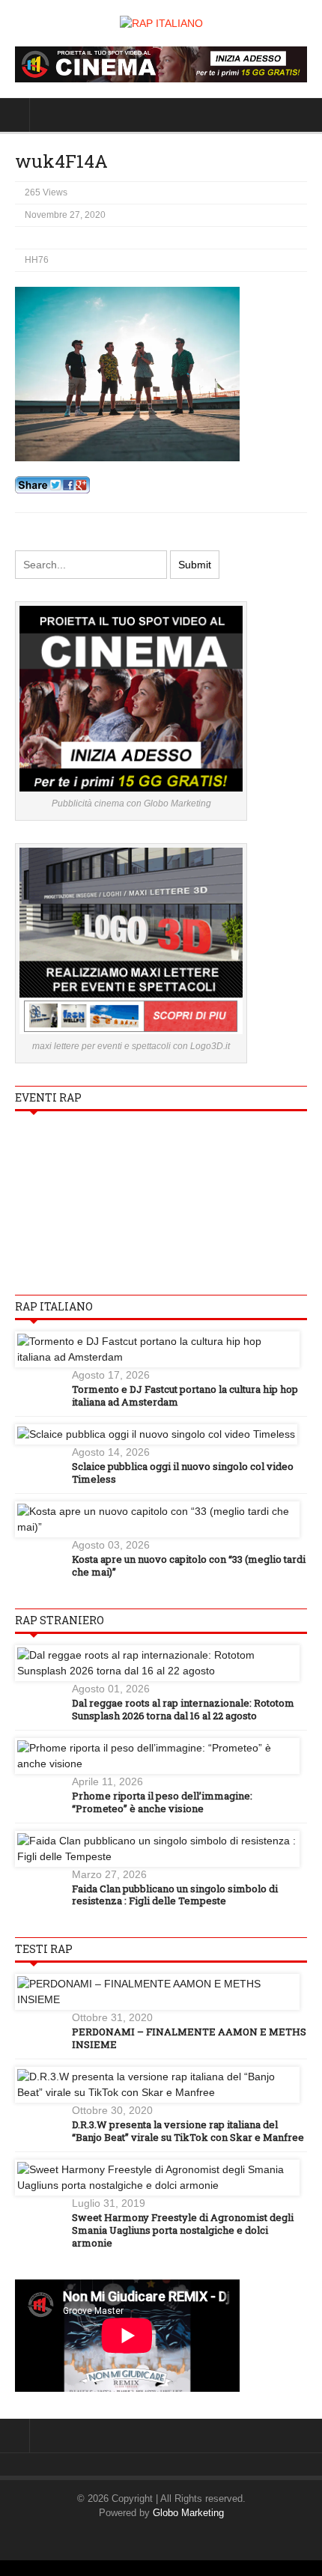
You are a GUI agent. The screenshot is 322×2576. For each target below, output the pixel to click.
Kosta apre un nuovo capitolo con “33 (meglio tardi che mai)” (189, 1565)
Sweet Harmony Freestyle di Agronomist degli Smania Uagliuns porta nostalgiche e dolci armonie (183, 2230)
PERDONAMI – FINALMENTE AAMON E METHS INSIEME (189, 2038)
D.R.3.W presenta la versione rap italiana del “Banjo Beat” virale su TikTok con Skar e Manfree (188, 2131)
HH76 (37, 260)
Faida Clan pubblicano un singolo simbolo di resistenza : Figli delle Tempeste (175, 1895)
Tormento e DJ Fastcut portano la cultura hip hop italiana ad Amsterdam (185, 1395)
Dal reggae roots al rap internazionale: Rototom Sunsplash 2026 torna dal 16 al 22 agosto (183, 1709)
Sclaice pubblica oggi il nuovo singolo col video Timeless (183, 1473)
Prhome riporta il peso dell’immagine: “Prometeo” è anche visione (162, 1802)
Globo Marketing (188, 2513)
